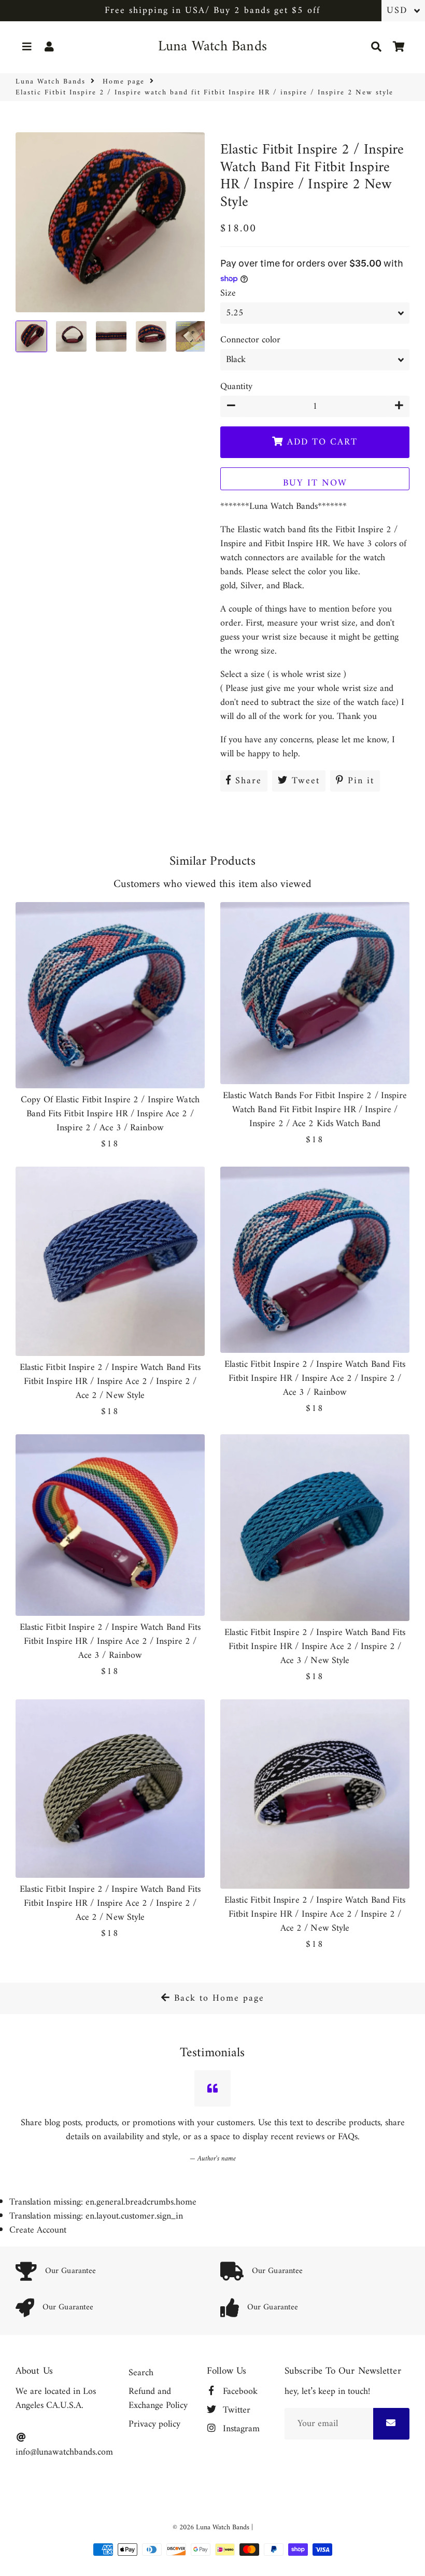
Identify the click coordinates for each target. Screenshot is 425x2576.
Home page (124, 82)
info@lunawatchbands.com (64, 2452)
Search (141, 2373)
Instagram (240, 2429)
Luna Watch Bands (51, 82)
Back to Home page (217, 1998)
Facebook (239, 2392)
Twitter (235, 2410)
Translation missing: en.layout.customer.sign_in (96, 2216)
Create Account (38, 2230)
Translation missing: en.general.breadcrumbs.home (103, 2202)
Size (228, 293)
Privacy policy (154, 2424)
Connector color (250, 340)
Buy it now (315, 483)
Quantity (236, 387)
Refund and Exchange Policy (158, 2399)
